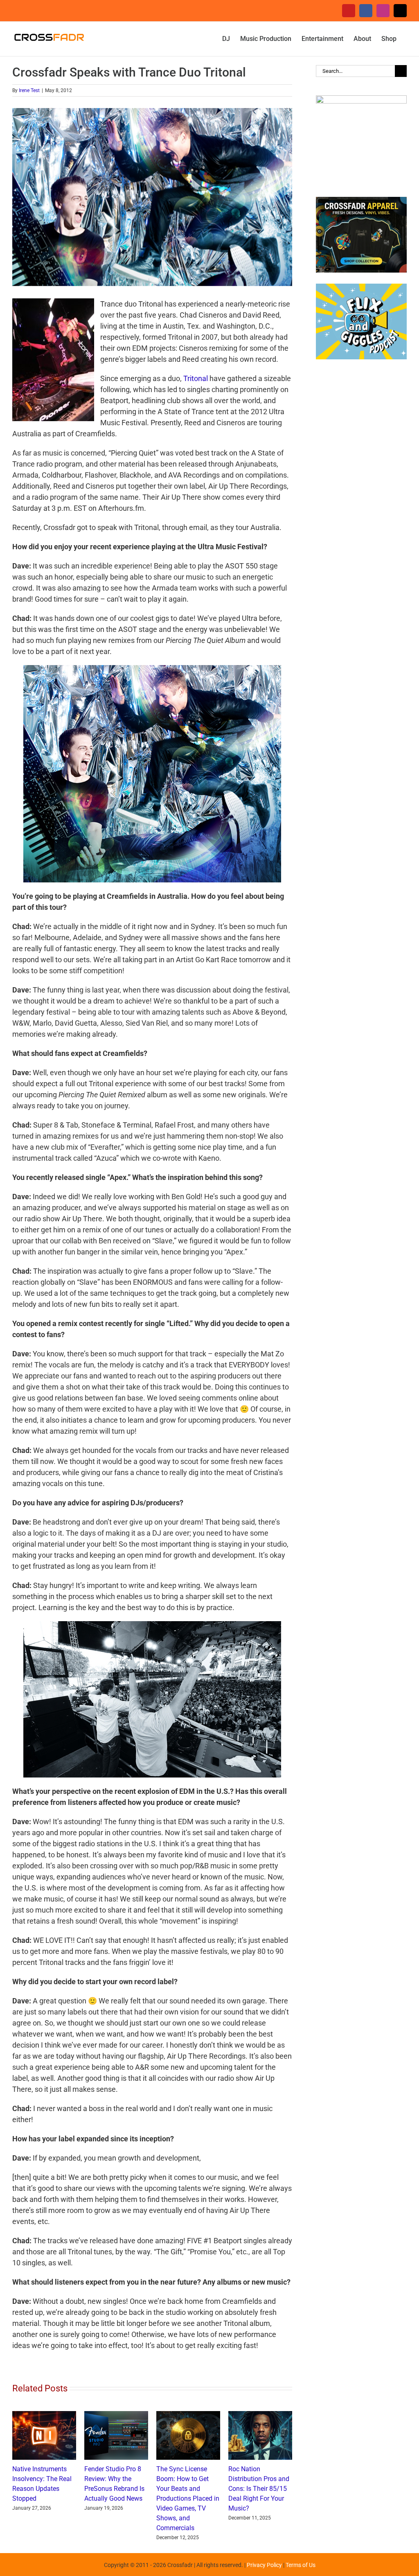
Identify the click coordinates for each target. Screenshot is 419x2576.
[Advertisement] (361, 501)
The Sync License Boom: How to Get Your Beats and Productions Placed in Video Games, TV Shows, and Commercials (188, 2498)
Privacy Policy (264, 2565)
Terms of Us (301, 2565)
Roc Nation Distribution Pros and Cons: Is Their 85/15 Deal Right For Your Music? (259, 2489)
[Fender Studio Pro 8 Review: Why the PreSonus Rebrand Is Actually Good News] (116, 2415)
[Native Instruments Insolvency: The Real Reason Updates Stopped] (44, 2415)
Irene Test (29, 90)
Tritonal (196, 378)
